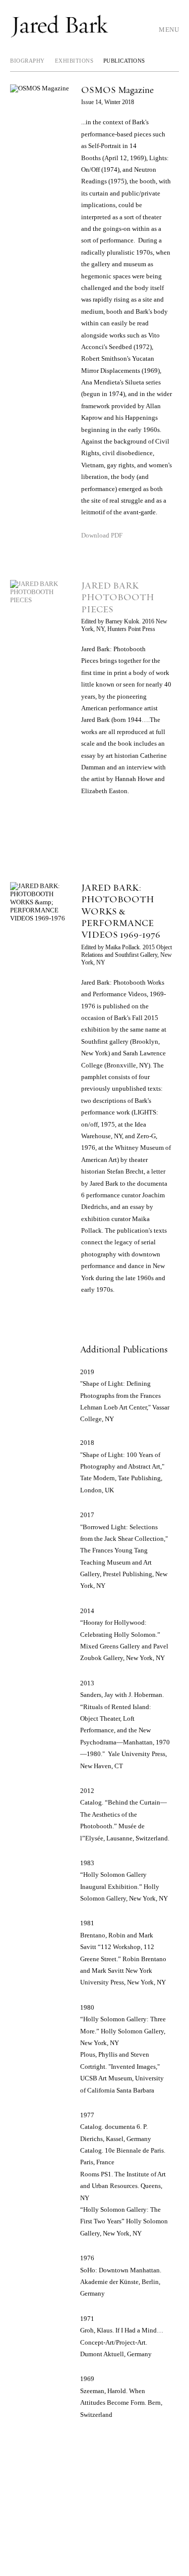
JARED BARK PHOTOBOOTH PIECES (118, 598)
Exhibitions (74, 61)
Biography (27, 61)
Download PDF (102, 535)
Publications (124, 61)
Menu (169, 30)
